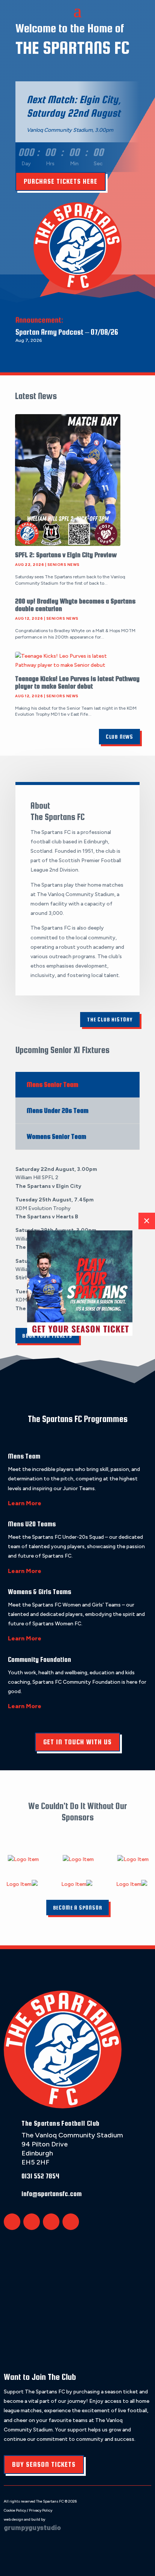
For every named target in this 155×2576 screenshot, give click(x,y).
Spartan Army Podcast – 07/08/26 (67, 332)
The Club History (110, 1019)
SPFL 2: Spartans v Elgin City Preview (66, 555)
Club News (119, 737)
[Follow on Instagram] (51, 2222)
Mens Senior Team (52, 1085)
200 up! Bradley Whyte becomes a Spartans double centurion (75, 605)
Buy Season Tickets (44, 2464)
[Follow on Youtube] (71, 2222)
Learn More (25, 1503)
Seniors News (64, 565)
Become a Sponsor (78, 1908)
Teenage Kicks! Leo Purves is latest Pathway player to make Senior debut (77, 682)
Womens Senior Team (56, 1136)
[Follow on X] (12, 2222)
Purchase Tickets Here (61, 181)
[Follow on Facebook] (32, 2222)
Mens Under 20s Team (58, 1110)
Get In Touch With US (77, 1742)
